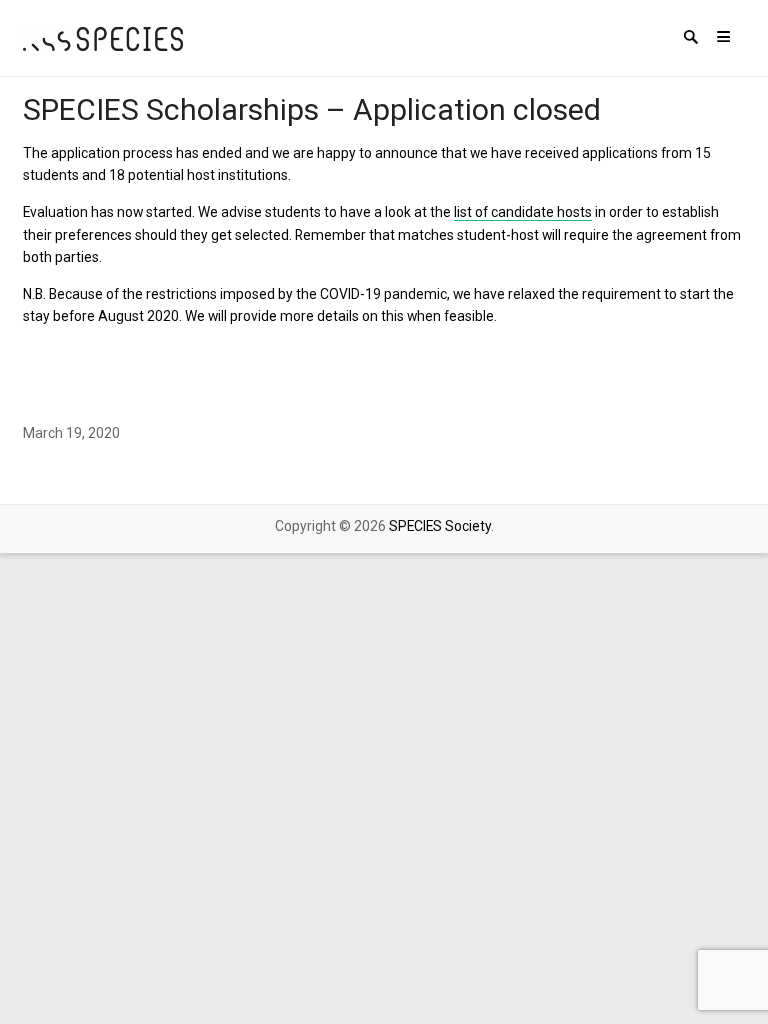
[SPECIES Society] (103, 38)
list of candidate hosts (523, 212)
